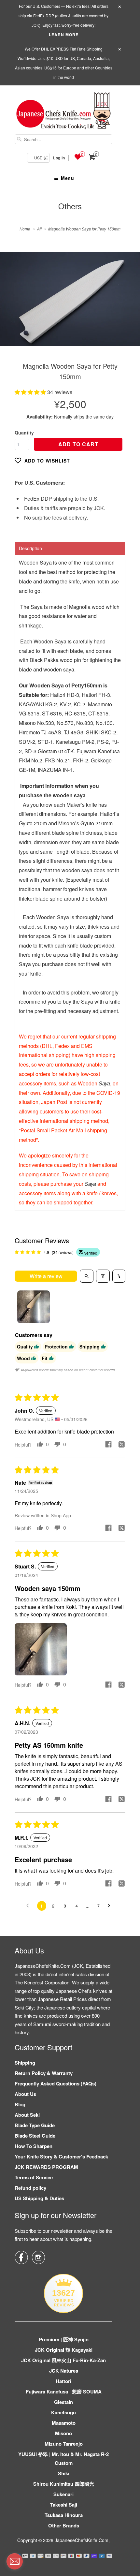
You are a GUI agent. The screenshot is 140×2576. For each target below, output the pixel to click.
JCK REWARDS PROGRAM (46, 2167)
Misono (63, 2433)
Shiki (64, 2473)
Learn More (64, 35)
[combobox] (63, 139)
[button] (31, 392)
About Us (25, 2094)
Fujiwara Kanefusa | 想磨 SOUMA (64, 2392)
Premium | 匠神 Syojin (64, 2339)
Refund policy (30, 2188)
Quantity (24, 433)
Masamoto (64, 2423)
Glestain (63, 2402)
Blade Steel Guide (35, 2136)
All (39, 229)
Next (128, 304)
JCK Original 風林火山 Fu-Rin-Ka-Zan (63, 2360)
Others (70, 206)
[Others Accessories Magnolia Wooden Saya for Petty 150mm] (70, 299)
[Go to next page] (111, 1906)
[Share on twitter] (121, 1445)
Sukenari (63, 2494)
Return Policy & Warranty (44, 2073)
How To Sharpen (34, 2146)
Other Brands (64, 2525)
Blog (20, 2104)
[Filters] (103, 1276)
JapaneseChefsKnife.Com (82, 2540)
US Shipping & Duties (39, 2198)
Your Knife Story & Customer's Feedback (61, 2156)
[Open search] (87, 1276)
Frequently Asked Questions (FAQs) (56, 2083)
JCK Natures (64, 2371)
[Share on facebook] (108, 1445)
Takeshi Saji (64, 2505)
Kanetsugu (63, 2412)
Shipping (25, 2063)
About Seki (27, 2115)
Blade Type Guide (35, 2125)
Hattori (63, 2381)
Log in (59, 158)
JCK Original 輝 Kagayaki (64, 2350)
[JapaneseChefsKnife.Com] (63, 112)
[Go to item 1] (34, 1307)
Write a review (46, 1276)
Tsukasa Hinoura (64, 2515)
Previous (12, 304)
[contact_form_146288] (15, 2561)
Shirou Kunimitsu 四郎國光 (64, 2484)
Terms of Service (34, 2177)
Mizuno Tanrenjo (64, 2444)
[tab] (70, 548)
